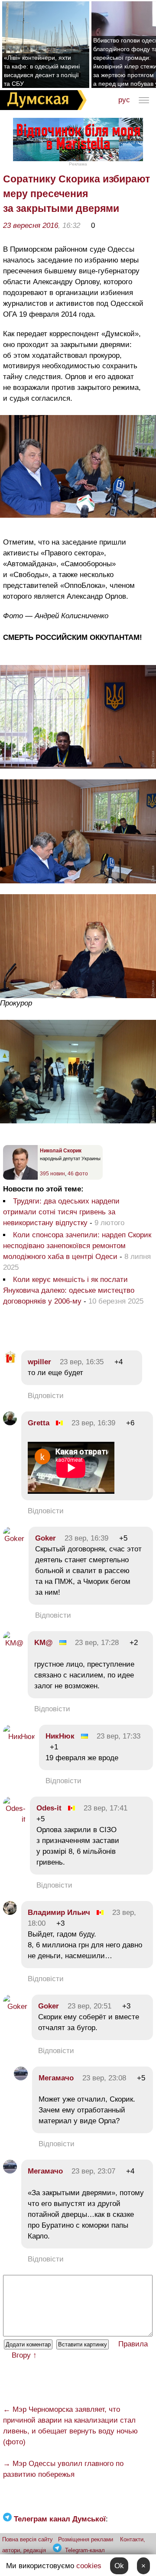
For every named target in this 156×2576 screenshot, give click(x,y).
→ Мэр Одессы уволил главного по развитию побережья (63, 2469)
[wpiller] (10, 1362)
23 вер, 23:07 (93, 2171)
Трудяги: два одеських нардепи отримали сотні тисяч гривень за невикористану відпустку (61, 1212)
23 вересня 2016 (31, 225)
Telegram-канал (85, 2550)
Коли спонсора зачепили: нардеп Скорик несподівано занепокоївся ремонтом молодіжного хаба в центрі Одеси (77, 1246)
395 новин (52, 1174)
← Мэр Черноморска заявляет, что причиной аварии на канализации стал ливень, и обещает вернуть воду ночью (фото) (70, 2426)
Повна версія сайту (28, 2539)
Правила (133, 2344)
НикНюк (60, 1736)
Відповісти (46, 1396)
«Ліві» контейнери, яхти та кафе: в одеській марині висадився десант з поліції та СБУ (42, 71)
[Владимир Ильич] (10, 1913)
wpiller (39, 1362)
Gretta (39, 1423)
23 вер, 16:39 (93, 1423)
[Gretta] (10, 1423)
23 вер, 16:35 (82, 1362)
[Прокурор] (78, 996)
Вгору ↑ (24, 2355)
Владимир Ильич (59, 1913)
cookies (89, 2566)
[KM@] (13, 1643)
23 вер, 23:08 (104, 2078)
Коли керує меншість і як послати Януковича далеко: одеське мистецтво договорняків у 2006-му (69, 1290)
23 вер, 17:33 (119, 1736)
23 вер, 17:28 (97, 1643)
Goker (45, 1538)
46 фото (78, 1174)
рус (124, 100)
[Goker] (14, 1539)
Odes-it (49, 1808)
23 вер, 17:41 (106, 1808)
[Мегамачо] (21, 2078)
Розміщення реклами (86, 2539)
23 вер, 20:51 (89, 2006)
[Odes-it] (14, 1819)
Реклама (78, 164)
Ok (119, 2566)
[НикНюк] (19, 1737)
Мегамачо (56, 2078)
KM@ (44, 1643)
